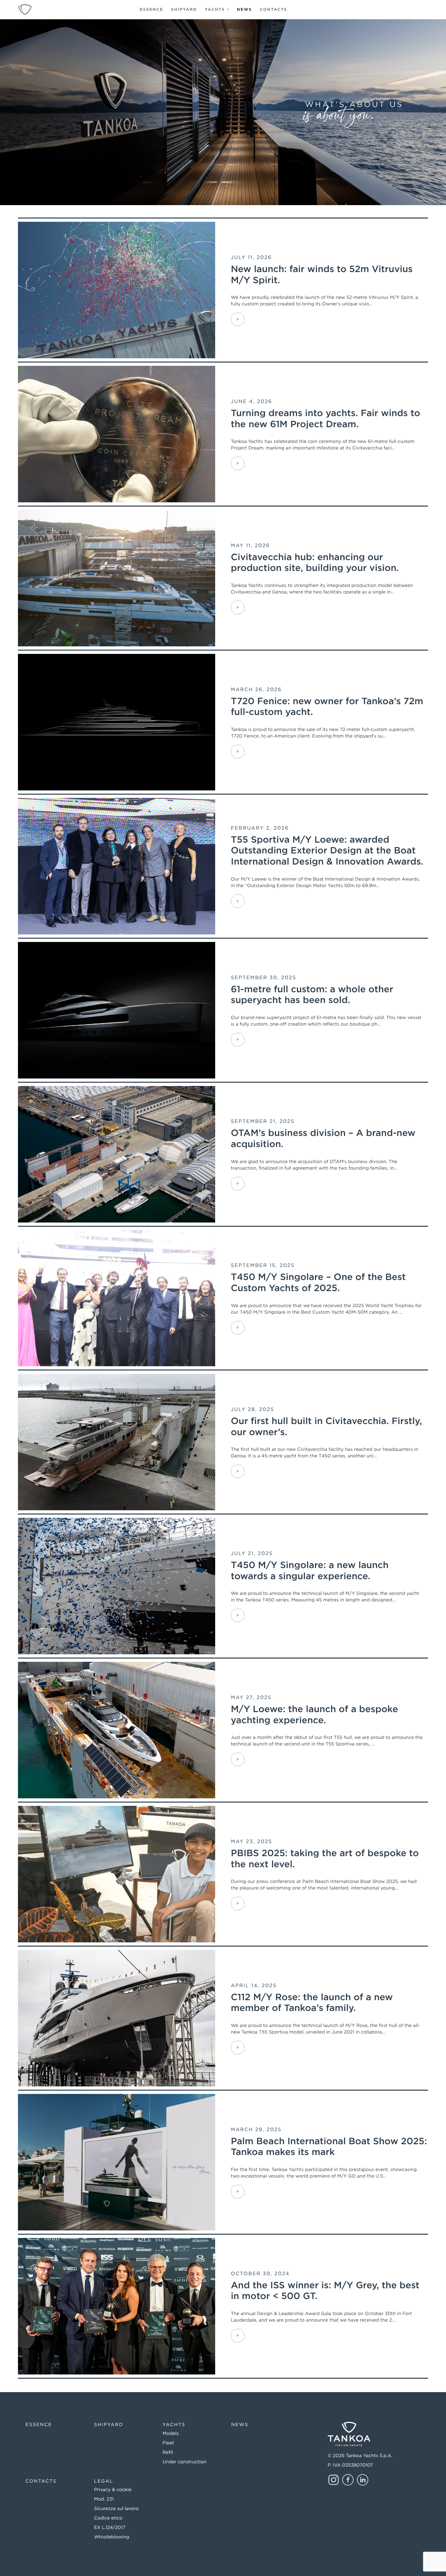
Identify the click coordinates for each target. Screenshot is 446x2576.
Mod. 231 (104, 2499)
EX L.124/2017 (110, 2528)
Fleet (168, 2443)
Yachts (216, 10)
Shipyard (184, 10)
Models (171, 2434)
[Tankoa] (25, 10)
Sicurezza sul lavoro (116, 2509)
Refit (168, 2453)
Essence (151, 10)
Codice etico (108, 2518)
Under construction (184, 2462)
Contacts (274, 10)
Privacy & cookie (113, 2490)
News (244, 10)
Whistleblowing (111, 2537)
